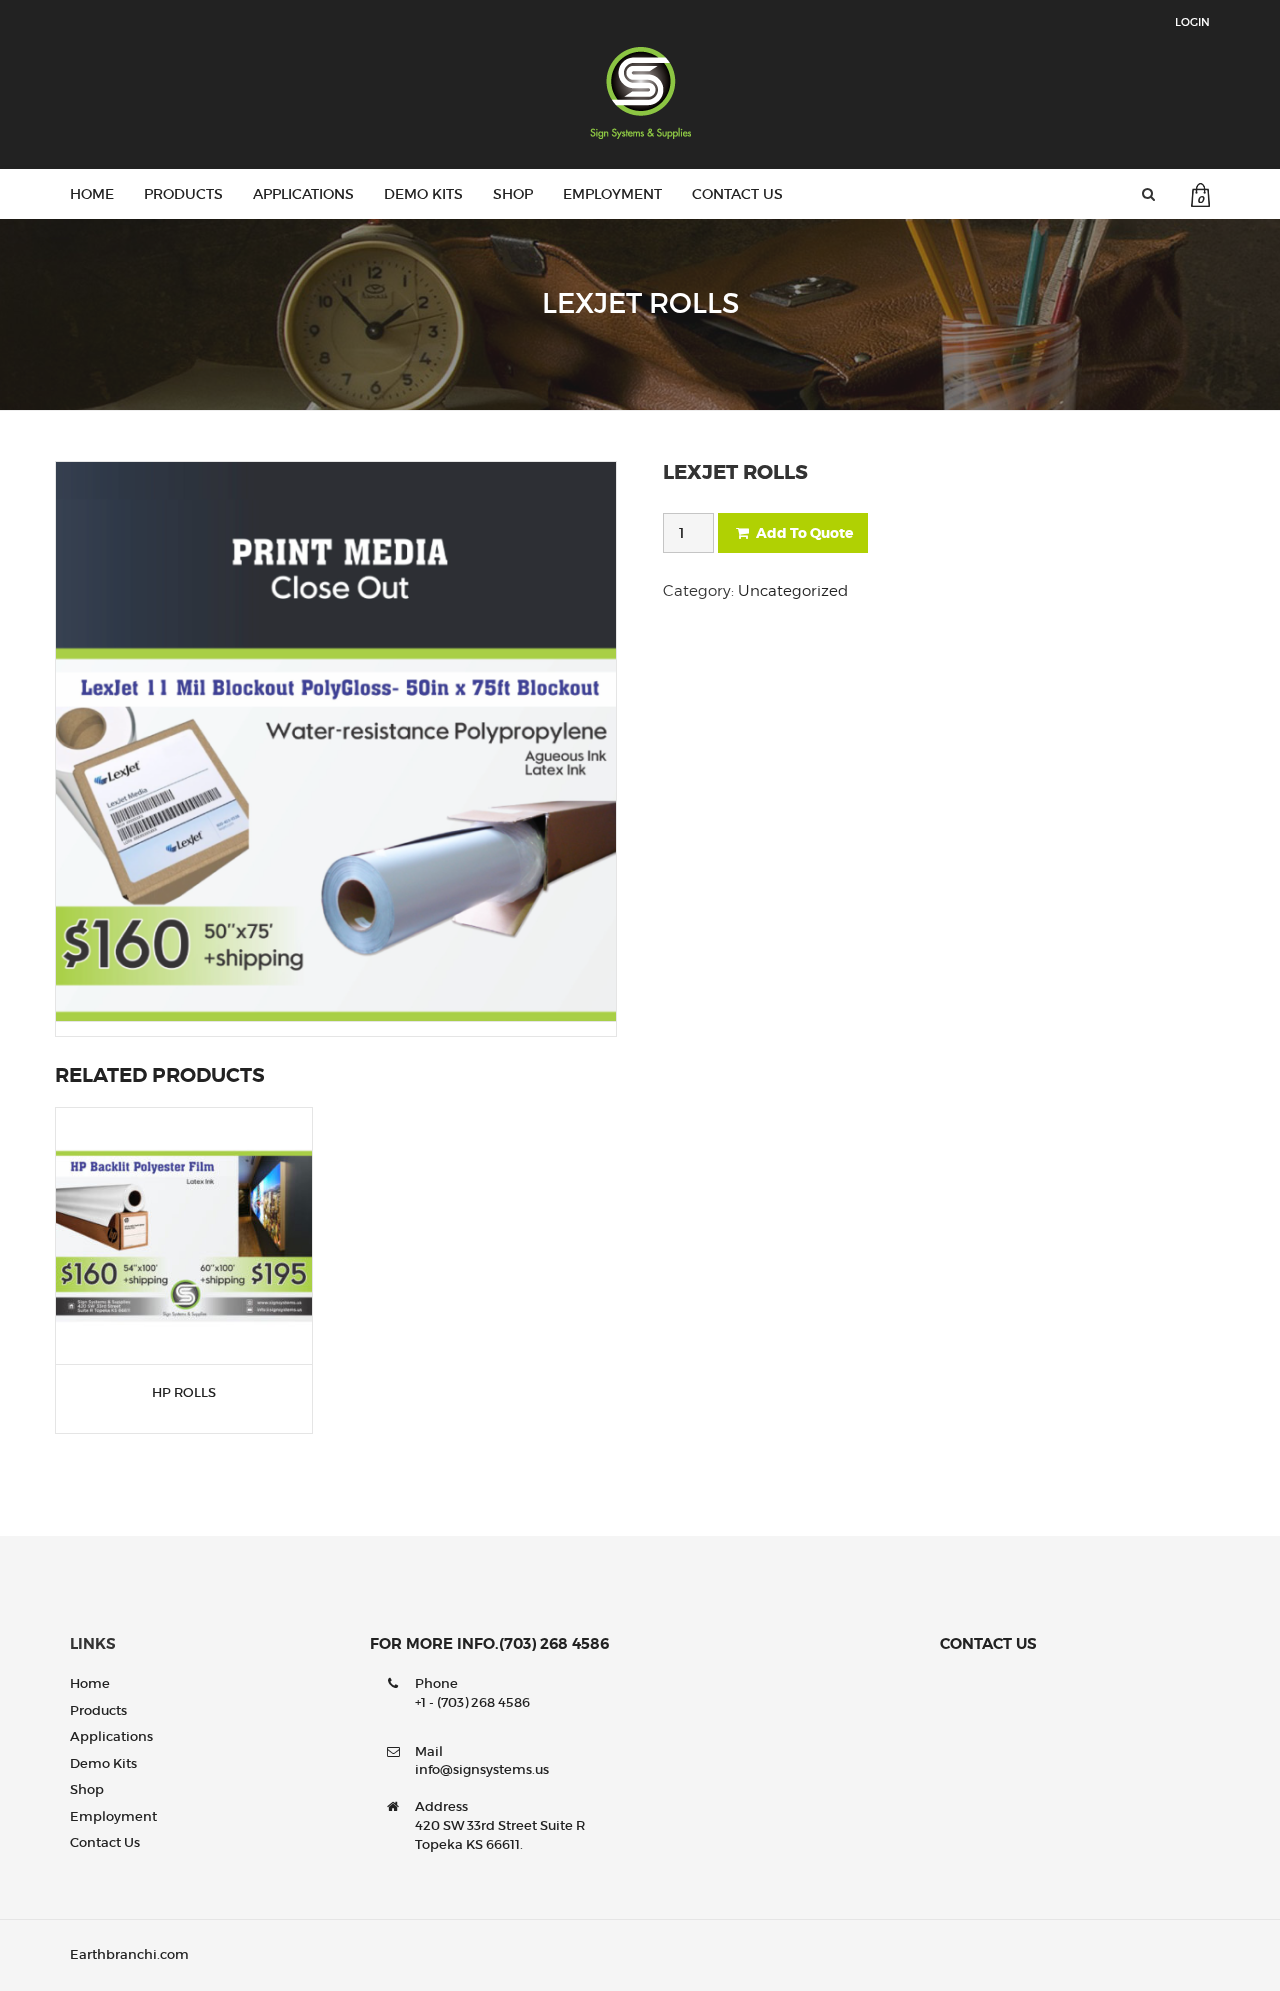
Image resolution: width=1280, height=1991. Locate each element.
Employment (612, 194)
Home (92, 194)
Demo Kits (423, 194)
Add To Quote (804, 533)
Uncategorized (793, 591)
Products (183, 194)
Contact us (737, 194)
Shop (513, 194)
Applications (303, 194)
